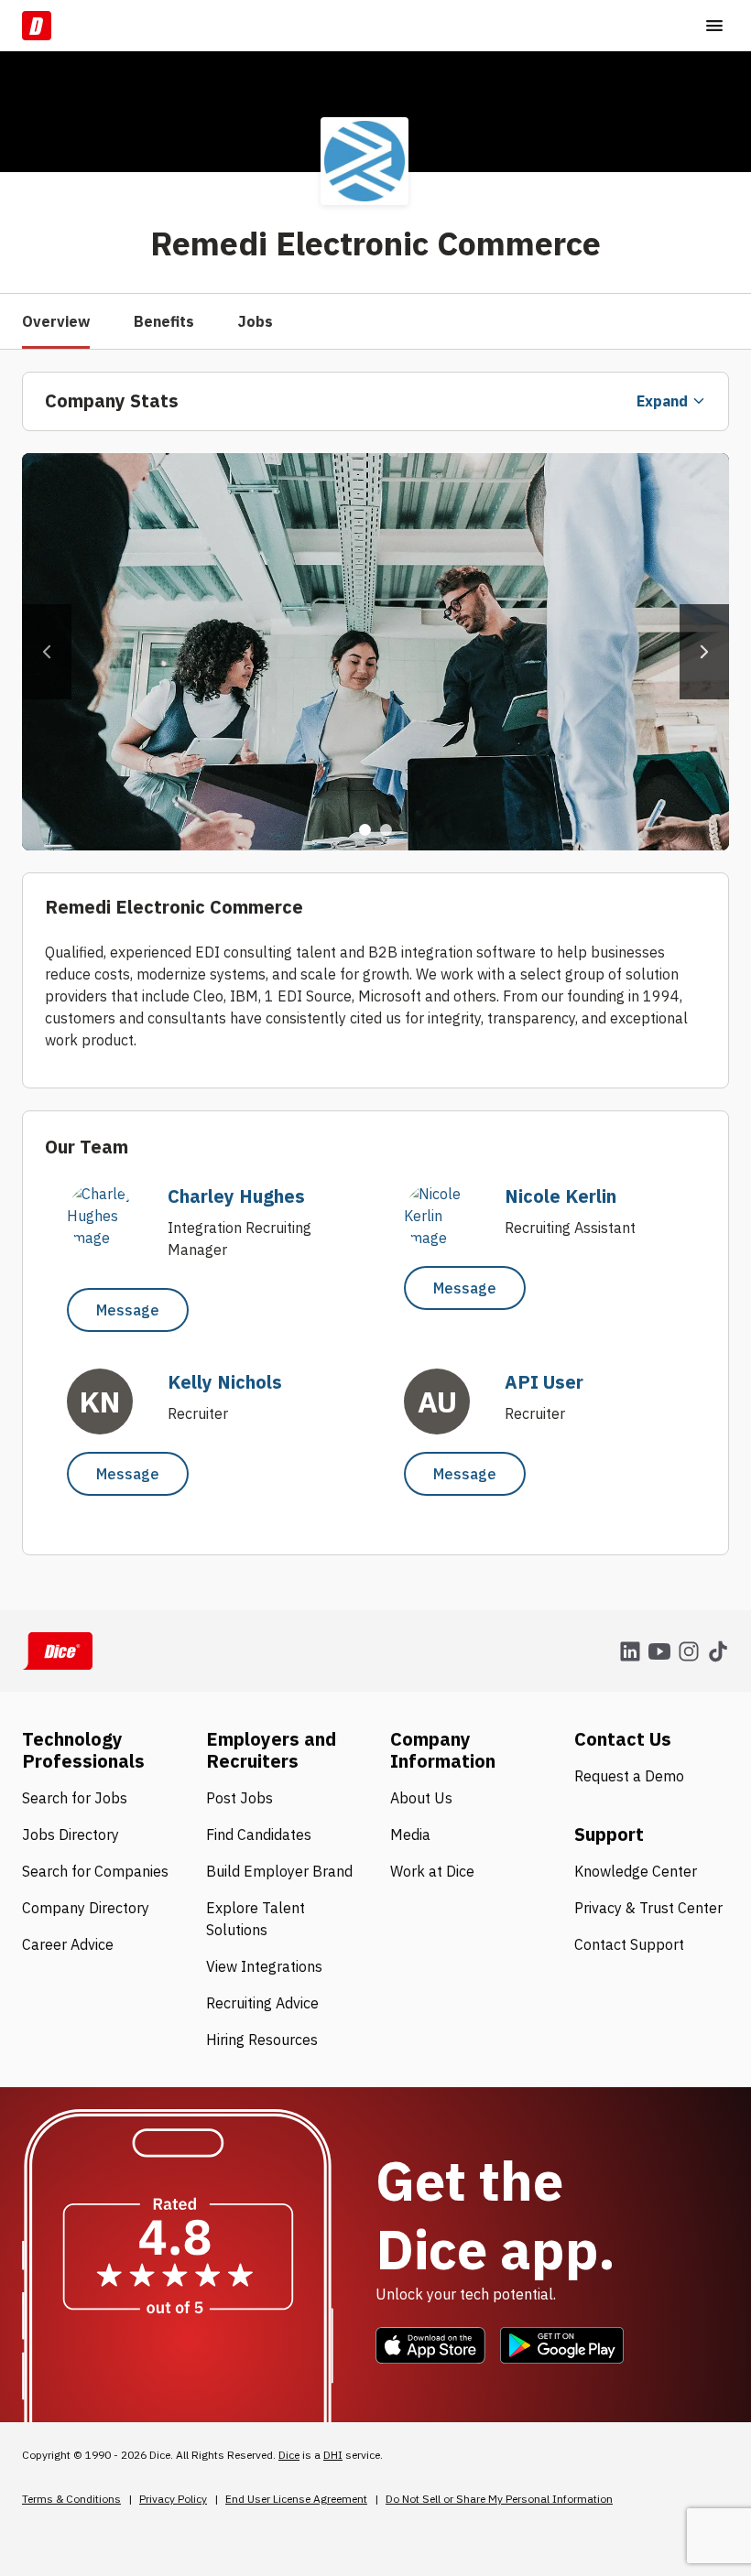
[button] (47, 652)
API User (544, 1382)
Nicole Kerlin (561, 1196)
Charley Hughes (236, 1196)
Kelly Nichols (225, 1382)
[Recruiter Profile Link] (109, 1238)
